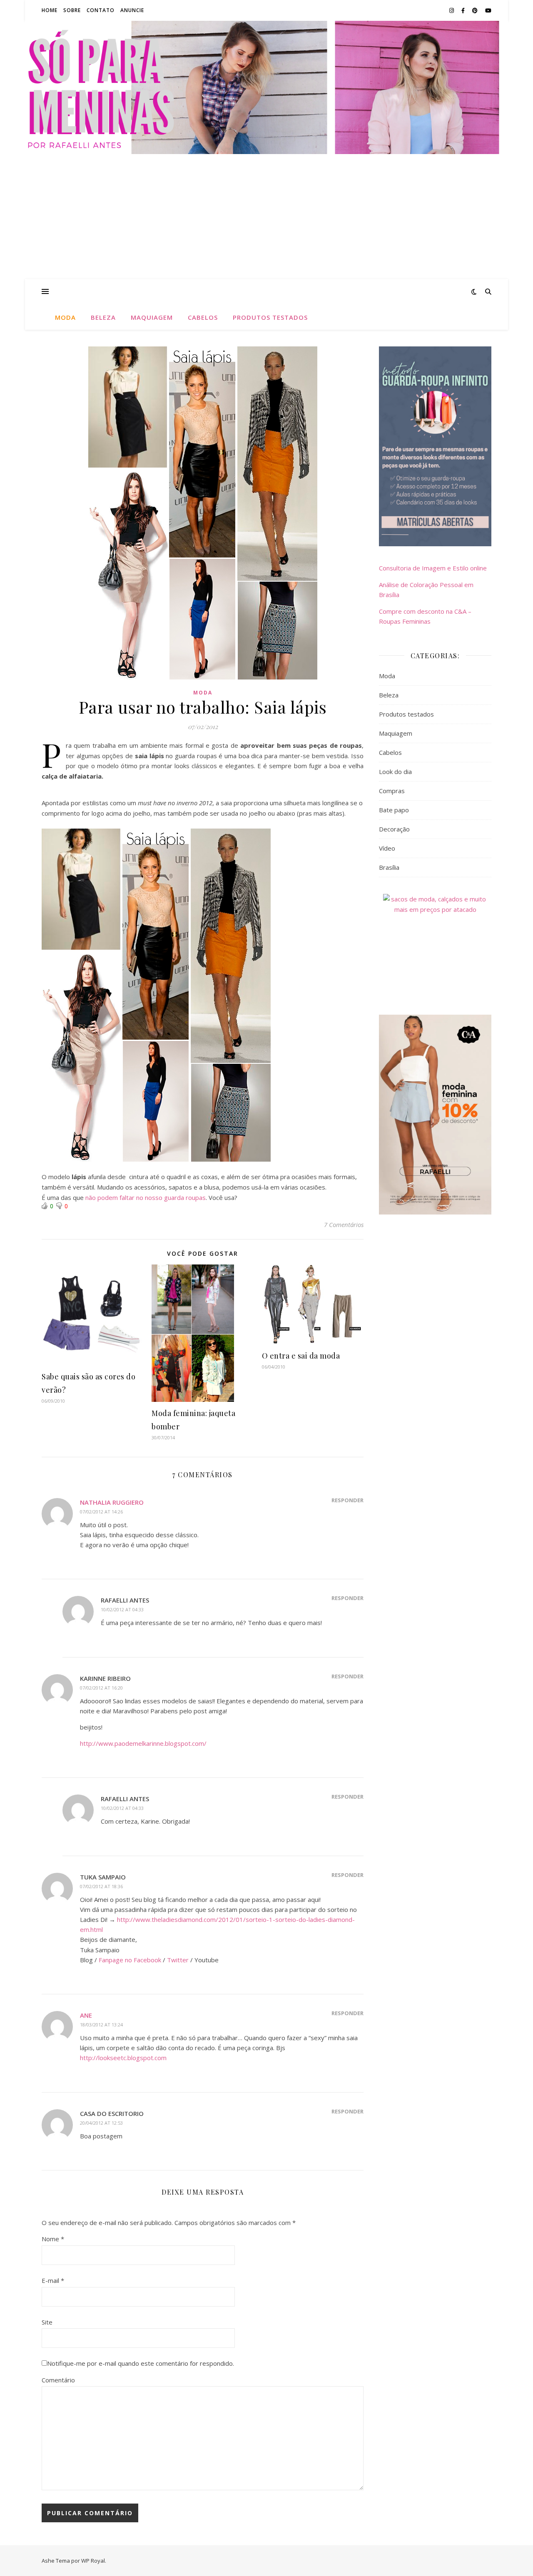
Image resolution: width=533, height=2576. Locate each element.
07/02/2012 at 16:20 (101, 1688)
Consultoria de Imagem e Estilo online (433, 568)
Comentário (58, 2380)
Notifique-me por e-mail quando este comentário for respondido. (141, 2363)
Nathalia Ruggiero (112, 1502)
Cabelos (203, 317)
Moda (65, 317)
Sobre (72, 10)
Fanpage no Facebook (130, 1960)
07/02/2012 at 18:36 (101, 1886)
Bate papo (394, 810)
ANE (86, 2015)
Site (47, 2322)
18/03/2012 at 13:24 (101, 2025)
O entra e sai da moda (301, 1356)
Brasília (389, 867)
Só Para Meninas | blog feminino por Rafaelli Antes (266, 87)
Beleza (103, 317)
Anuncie (132, 10)
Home (50, 10)
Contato (101, 10)
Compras (392, 791)
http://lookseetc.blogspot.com (123, 2058)
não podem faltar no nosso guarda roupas (146, 1197)
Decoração (394, 829)
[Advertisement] (266, 217)
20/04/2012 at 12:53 (101, 2123)
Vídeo (387, 848)
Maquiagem (152, 317)
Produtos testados (270, 317)
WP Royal (93, 2561)
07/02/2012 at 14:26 (101, 1512)
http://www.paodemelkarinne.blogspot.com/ (143, 1743)
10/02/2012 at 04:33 (122, 1609)
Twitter (178, 1960)
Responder (347, 1500)
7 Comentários (344, 1225)
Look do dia (395, 772)
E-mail (53, 2280)
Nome (53, 2239)
